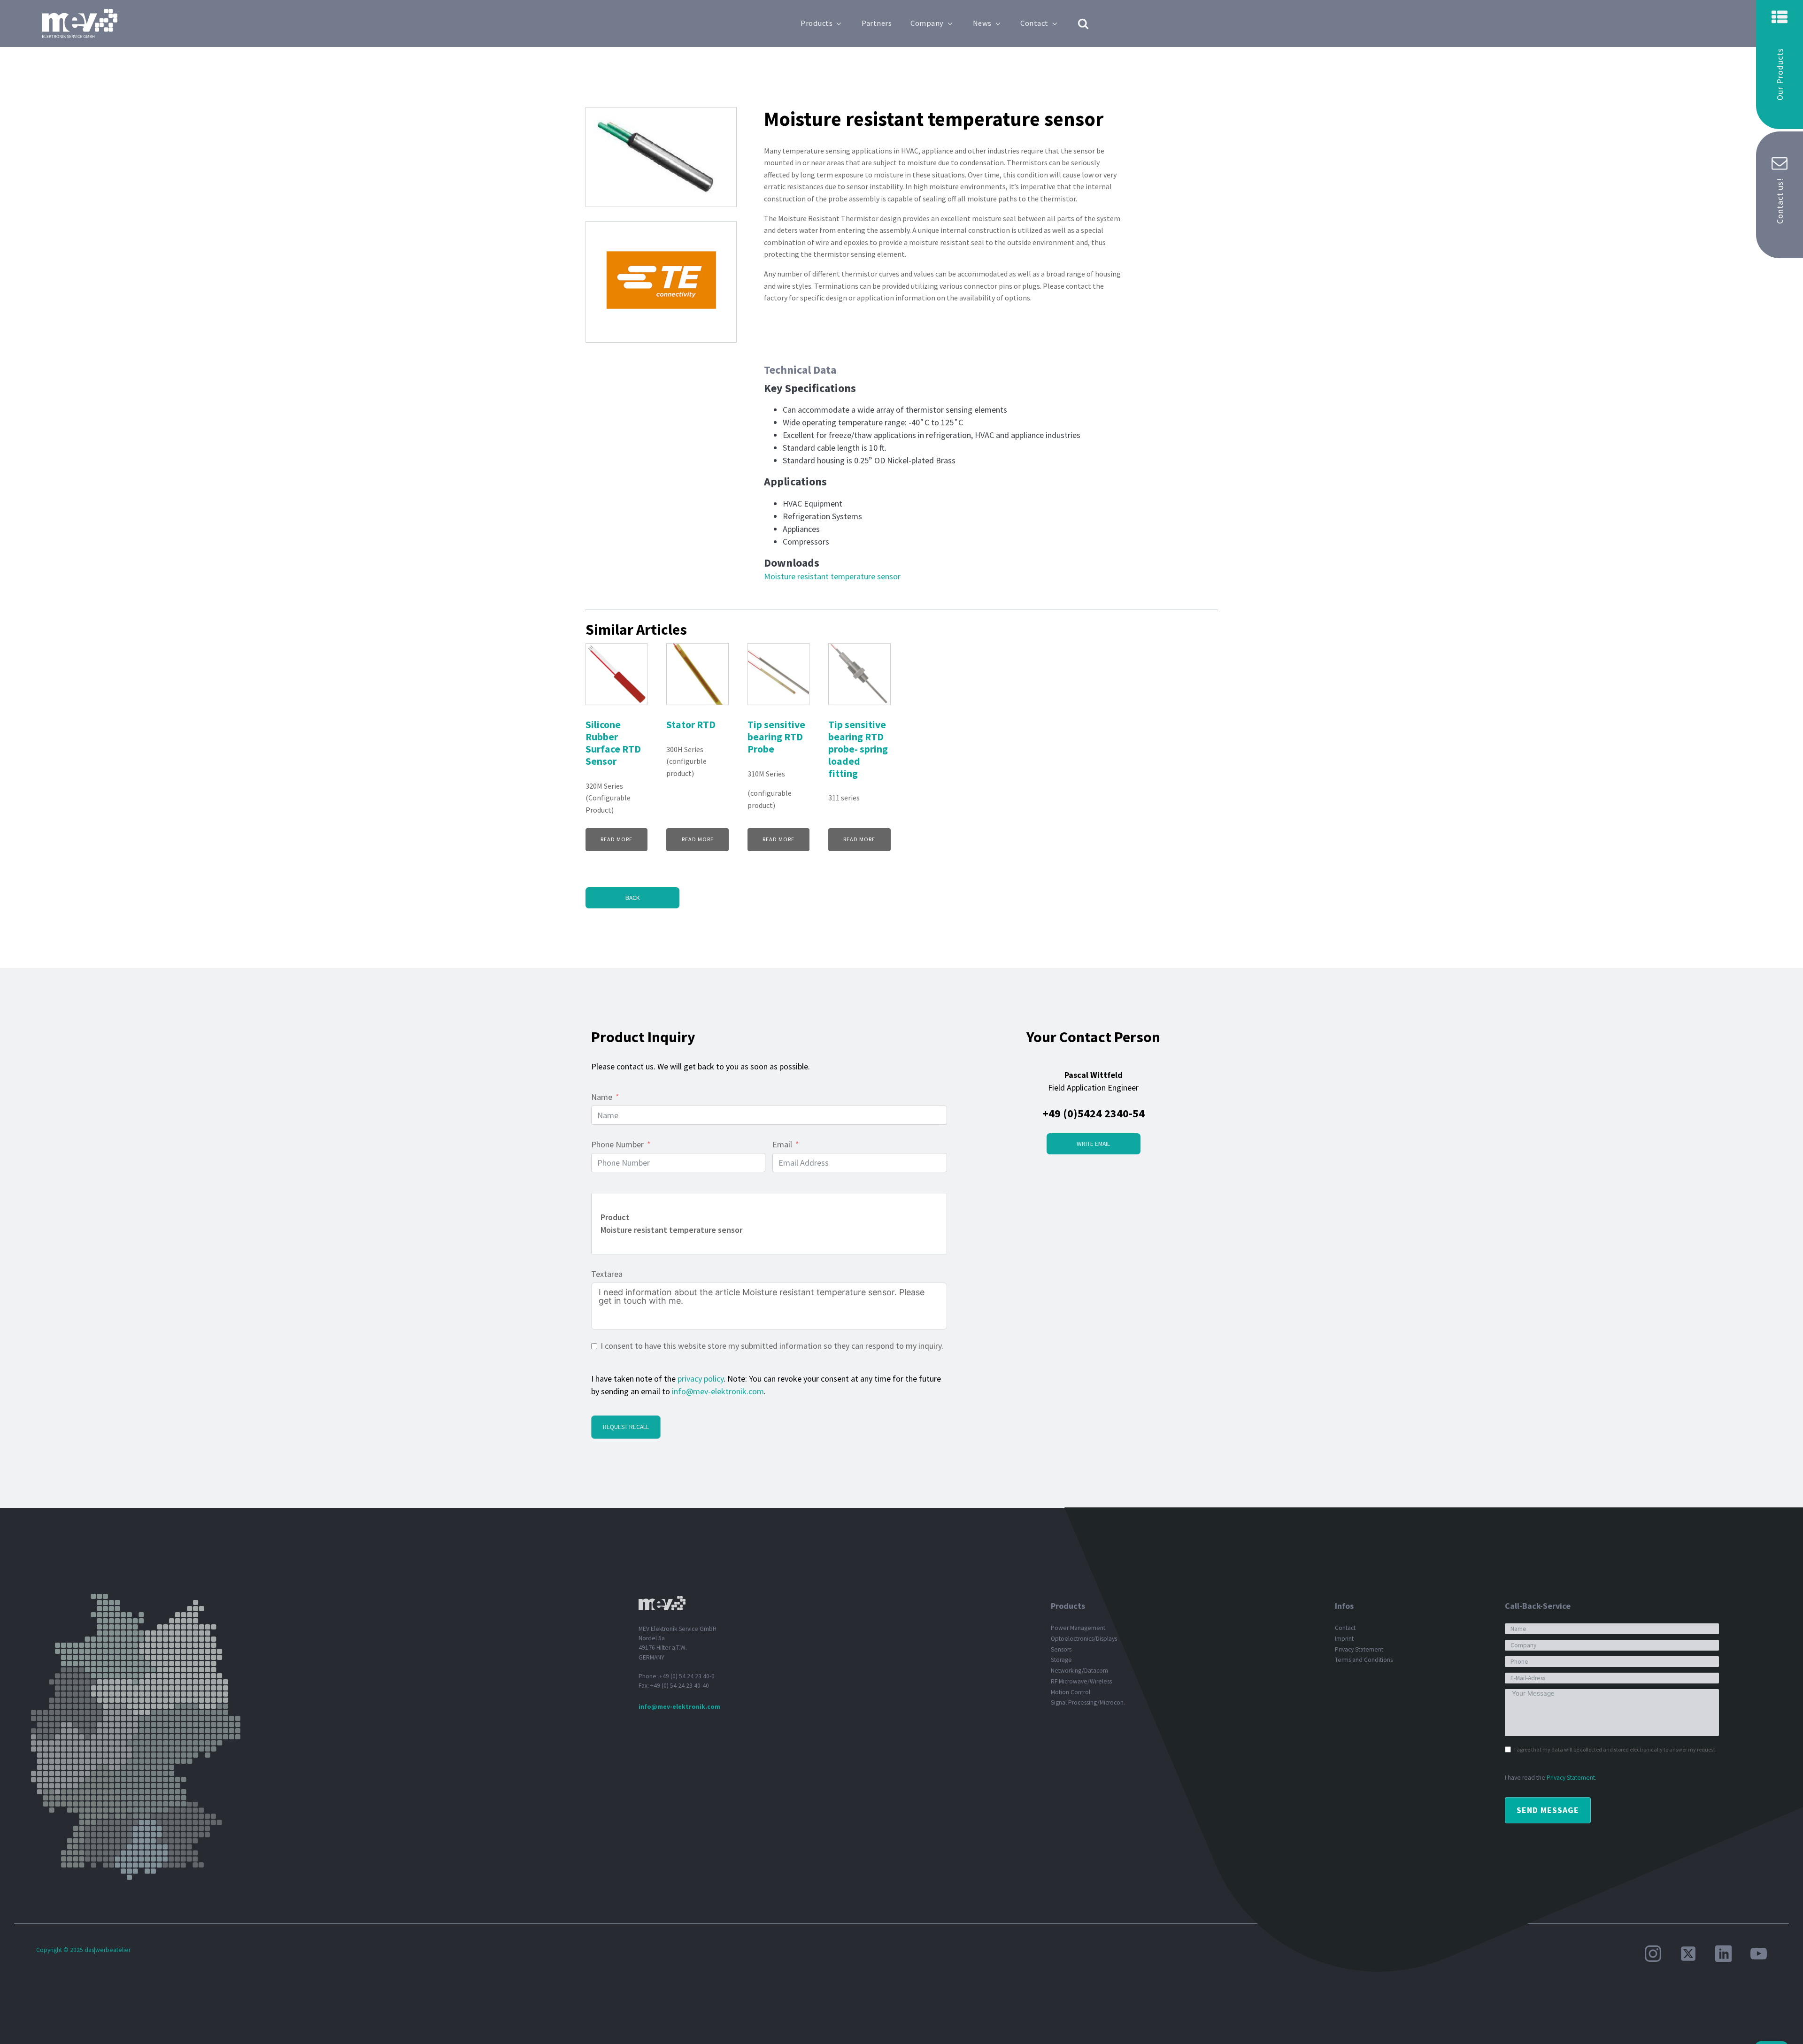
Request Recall (626, 1427)
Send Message (1548, 1810)
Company (927, 23)
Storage (1061, 1660)
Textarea (607, 1274)
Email (782, 1144)
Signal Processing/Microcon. (1088, 1702)
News (982, 23)
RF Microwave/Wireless (1081, 1681)
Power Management (1078, 1628)
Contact (1034, 23)
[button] (1780, 65)
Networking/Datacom (1079, 1671)
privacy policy (701, 1379)
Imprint (1344, 1639)
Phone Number (617, 1144)
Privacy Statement (1359, 1649)
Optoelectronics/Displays (1084, 1639)
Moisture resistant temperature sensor (832, 576)
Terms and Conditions (1364, 1660)
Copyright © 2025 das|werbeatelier (83, 1950)
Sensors (1061, 1649)
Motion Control (1071, 1692)
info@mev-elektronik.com (718, 1391)
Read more (616, 839)
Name (602, 1097)
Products (817, 23)
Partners (877, 23)
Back (632, 898)
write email (1093, 1144)
